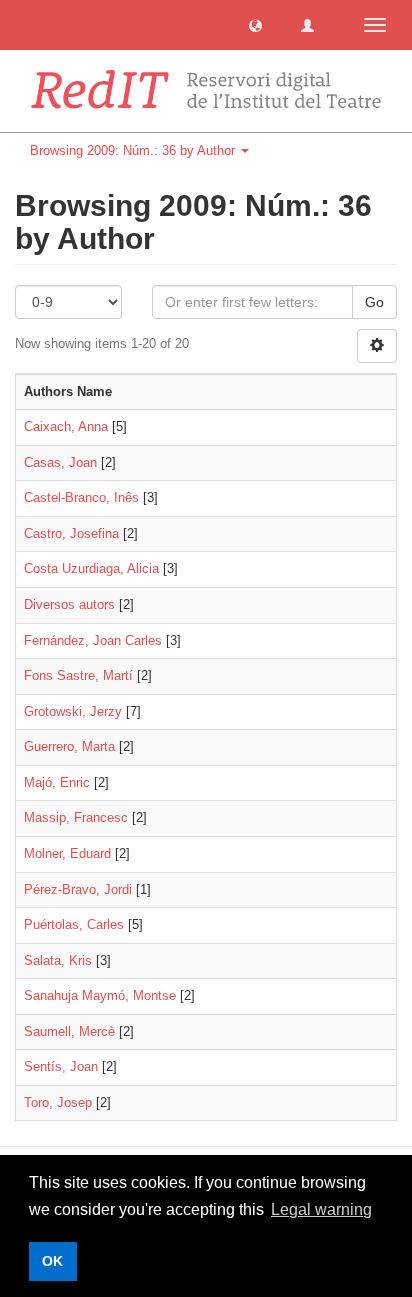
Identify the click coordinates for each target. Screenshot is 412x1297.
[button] (255, 24)
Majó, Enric (57, 782)
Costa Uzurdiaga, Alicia (91, 568)
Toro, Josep (58, 1102)
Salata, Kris (58, 960)
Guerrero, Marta (69, 746)
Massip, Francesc (76, 817)
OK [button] (52, 1261)
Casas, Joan (60, 462)
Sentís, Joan (61, 1066)
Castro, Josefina (71, 533)
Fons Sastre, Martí (78, 675)
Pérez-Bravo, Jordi (78, 889)
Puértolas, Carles (74, 924)
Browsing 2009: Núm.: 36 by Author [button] (134, 150)
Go (374, 302)
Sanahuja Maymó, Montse (100, 995)
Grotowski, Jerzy (73, 711)
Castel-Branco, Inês (81, 497)
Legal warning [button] (321, 1209)
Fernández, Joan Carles (93, 640)
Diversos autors (69, 604)
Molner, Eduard (67, 853)
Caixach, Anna (66, 426)
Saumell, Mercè (69, 1031)
